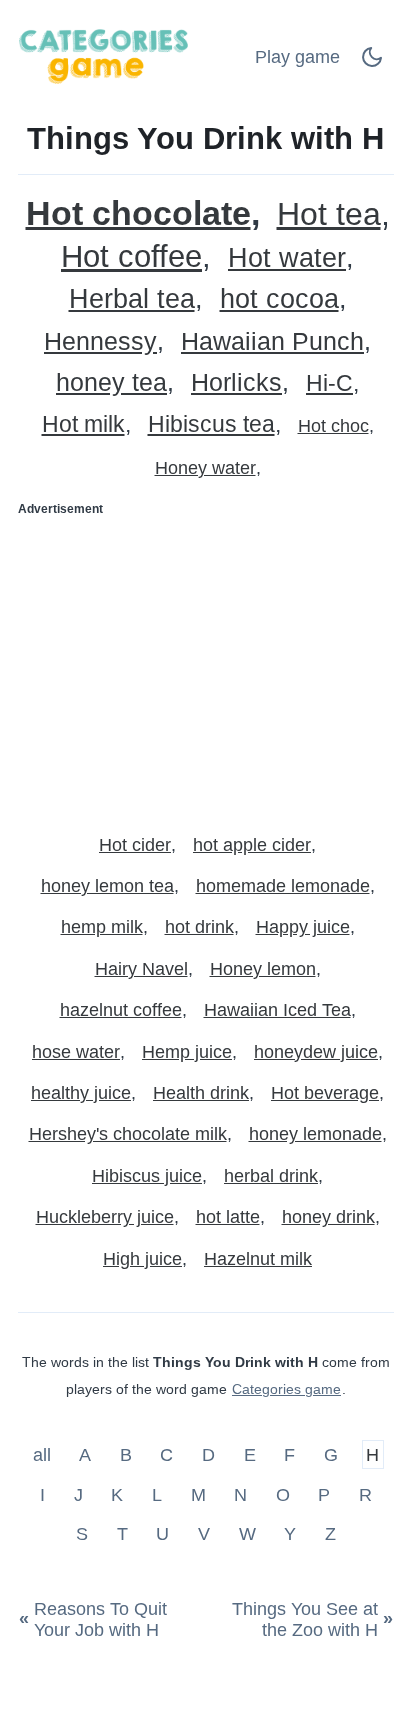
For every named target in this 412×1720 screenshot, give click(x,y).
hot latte (228, 1217)
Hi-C (329, 383)
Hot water (287, 258)
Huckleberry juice (105, 1217)
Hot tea (329, 214)
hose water (76, 1052)
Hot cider (135, 845)
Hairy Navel (141, 969)
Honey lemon (263, 969)
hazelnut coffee (121, 1010)
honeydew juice (316, 1052)
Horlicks (236, 382)
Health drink (201, 1093)
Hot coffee (131, 256)
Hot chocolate (138, 213)
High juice (142, 1259)
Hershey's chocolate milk (128, 1134)
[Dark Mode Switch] (372, 63)
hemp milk (102, 927)
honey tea (111, 382)
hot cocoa (279, 299)
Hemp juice (187, 1052)
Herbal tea (132, 299)
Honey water (205, 468)
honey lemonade (315, 1134)
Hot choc (333, 426)
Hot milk (83, 424)
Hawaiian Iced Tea (277, 1010)
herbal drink (271, 1176)
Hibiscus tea (211, 424)
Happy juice (303, 927)
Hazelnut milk (258, 1259)
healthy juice (81, 1093)
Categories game (286, 1389)
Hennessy (100, 341)
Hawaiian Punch (272, 341)
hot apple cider (252, 845)
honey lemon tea (107, 886)
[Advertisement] (206, 667)
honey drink (328, 1217)
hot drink (199, 927)
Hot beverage (325, 1093)
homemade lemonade (283, 886)
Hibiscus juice (147, 1176)
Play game (297, 57)
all (44, 1455)
